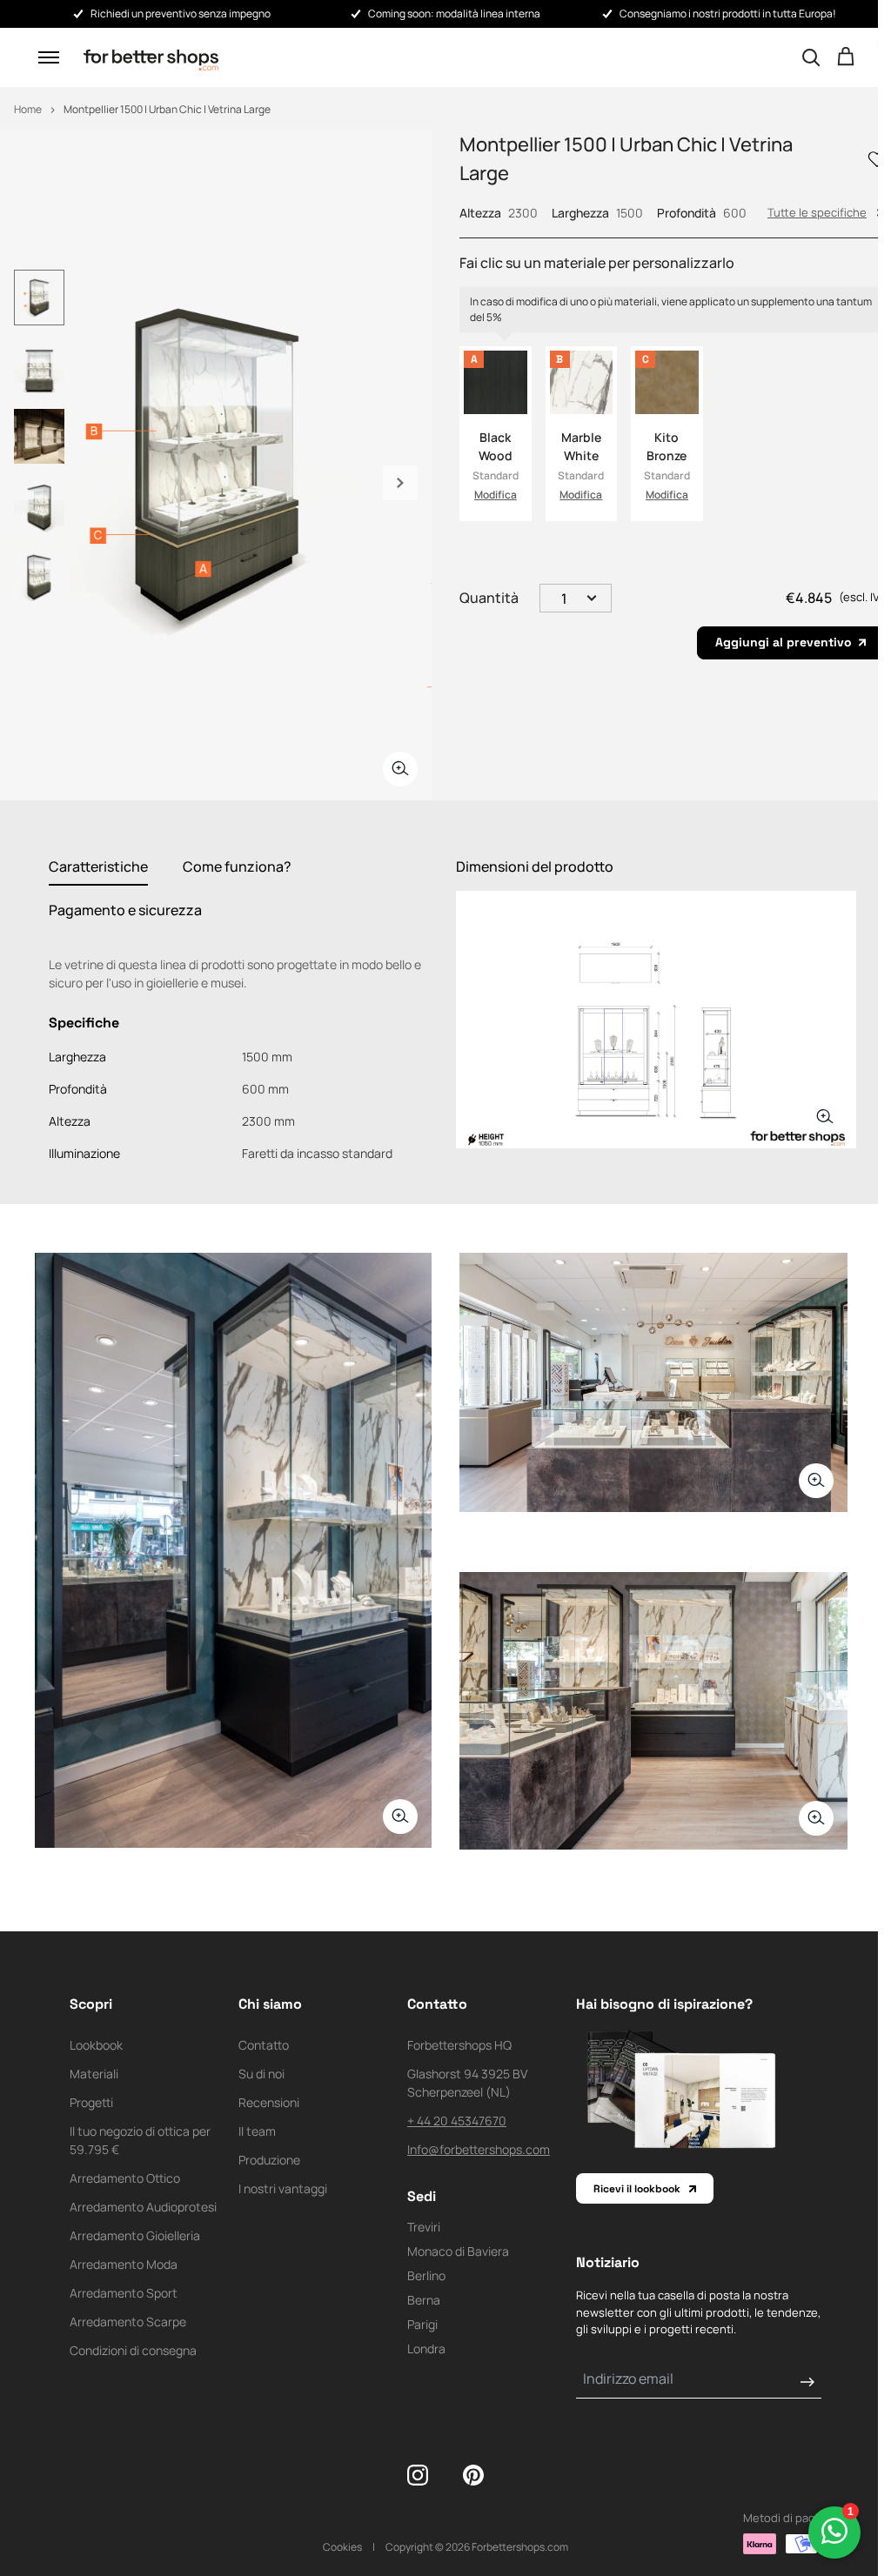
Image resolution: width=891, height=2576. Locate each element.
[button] (49, 57)
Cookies (342, 2547)
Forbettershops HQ (459, 2045)
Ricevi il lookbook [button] (637, 2189)
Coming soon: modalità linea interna (454, 13)
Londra (426, 2349)
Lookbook (96, 2045)
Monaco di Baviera (458, 2251)
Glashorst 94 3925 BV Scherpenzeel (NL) (467, 2083)
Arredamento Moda (124, 2264)
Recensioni (269, 2102)
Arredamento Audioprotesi (143, 2207)
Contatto (264, 2045)
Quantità (489, 598)
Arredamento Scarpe (128, 2322)
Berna (424, 2300)
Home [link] (28, 109)
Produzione (269, 2160)
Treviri (424, 2227)
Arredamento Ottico (125, 2178)
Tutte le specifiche (817, 212)
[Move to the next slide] (400, 483)
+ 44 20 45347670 (457, 2121)
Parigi (422, 2324)
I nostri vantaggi (283, 2188)
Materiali (94, 2074)
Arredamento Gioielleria (135, 2235)
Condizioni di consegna (133, 2350)
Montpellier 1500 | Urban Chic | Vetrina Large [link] (167, 109)
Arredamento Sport (124, 2293)
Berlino (426, 2275)
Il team (257, 2131)
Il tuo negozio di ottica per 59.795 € (140, 2140)
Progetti (91, 2102)
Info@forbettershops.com (479, 2149)
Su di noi (261, 2074)
